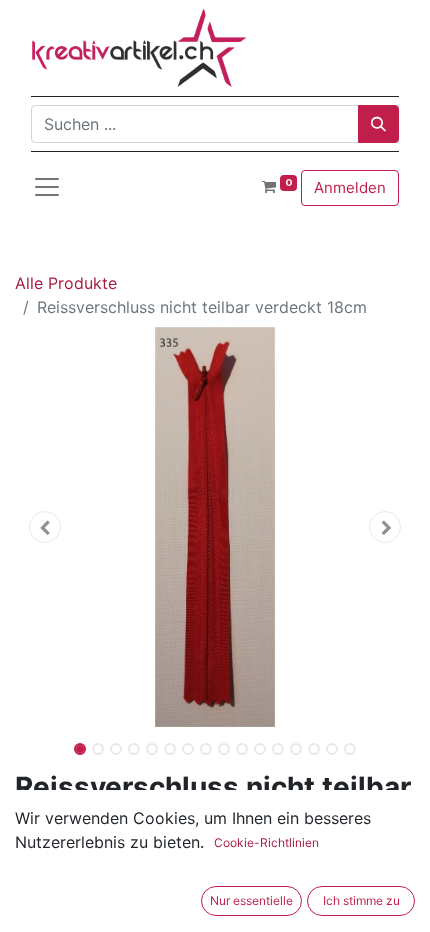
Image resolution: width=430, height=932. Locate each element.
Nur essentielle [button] (251, 900)
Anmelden (350, 187)
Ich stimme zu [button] (361, 900)
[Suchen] (378, 124)
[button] (45, 527)
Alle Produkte (66, 283)
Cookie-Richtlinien (266, 842)
